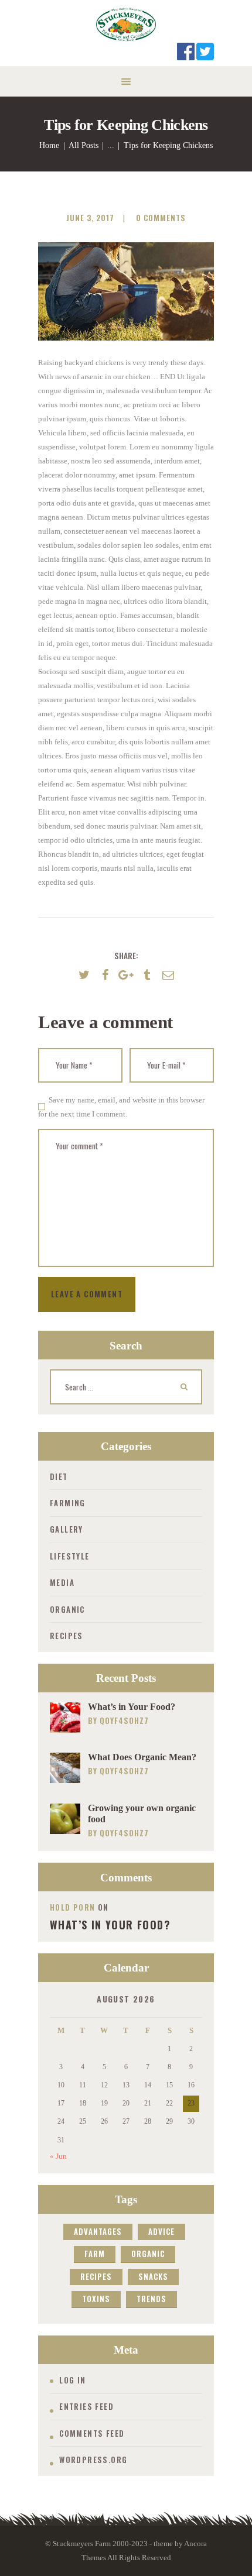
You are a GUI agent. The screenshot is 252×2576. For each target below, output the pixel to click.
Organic (67, 1609)
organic (148, 2254)
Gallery (67, 1529)
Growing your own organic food (142, 1813)
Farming (68, 1503)
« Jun (58, 2156)
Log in (72, 2380)
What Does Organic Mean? (142, 1757)
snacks (153, 2276)
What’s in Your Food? (132, 1707)
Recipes (67, 1636)
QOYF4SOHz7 (124, 1720)
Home (49, 145)
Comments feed (92, 2433)
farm (95, 2254)
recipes (96, 2276)
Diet (59, 1476)
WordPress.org (93, 2460)
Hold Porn (73, 1907)
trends (151, 2299)
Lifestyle (70, 1556)
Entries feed (86, 2406)
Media (62, 1582)
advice (161, 2231)
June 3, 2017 (90, 218)
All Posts (84, 145)
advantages (98, 2231)
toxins (96, 2299)
